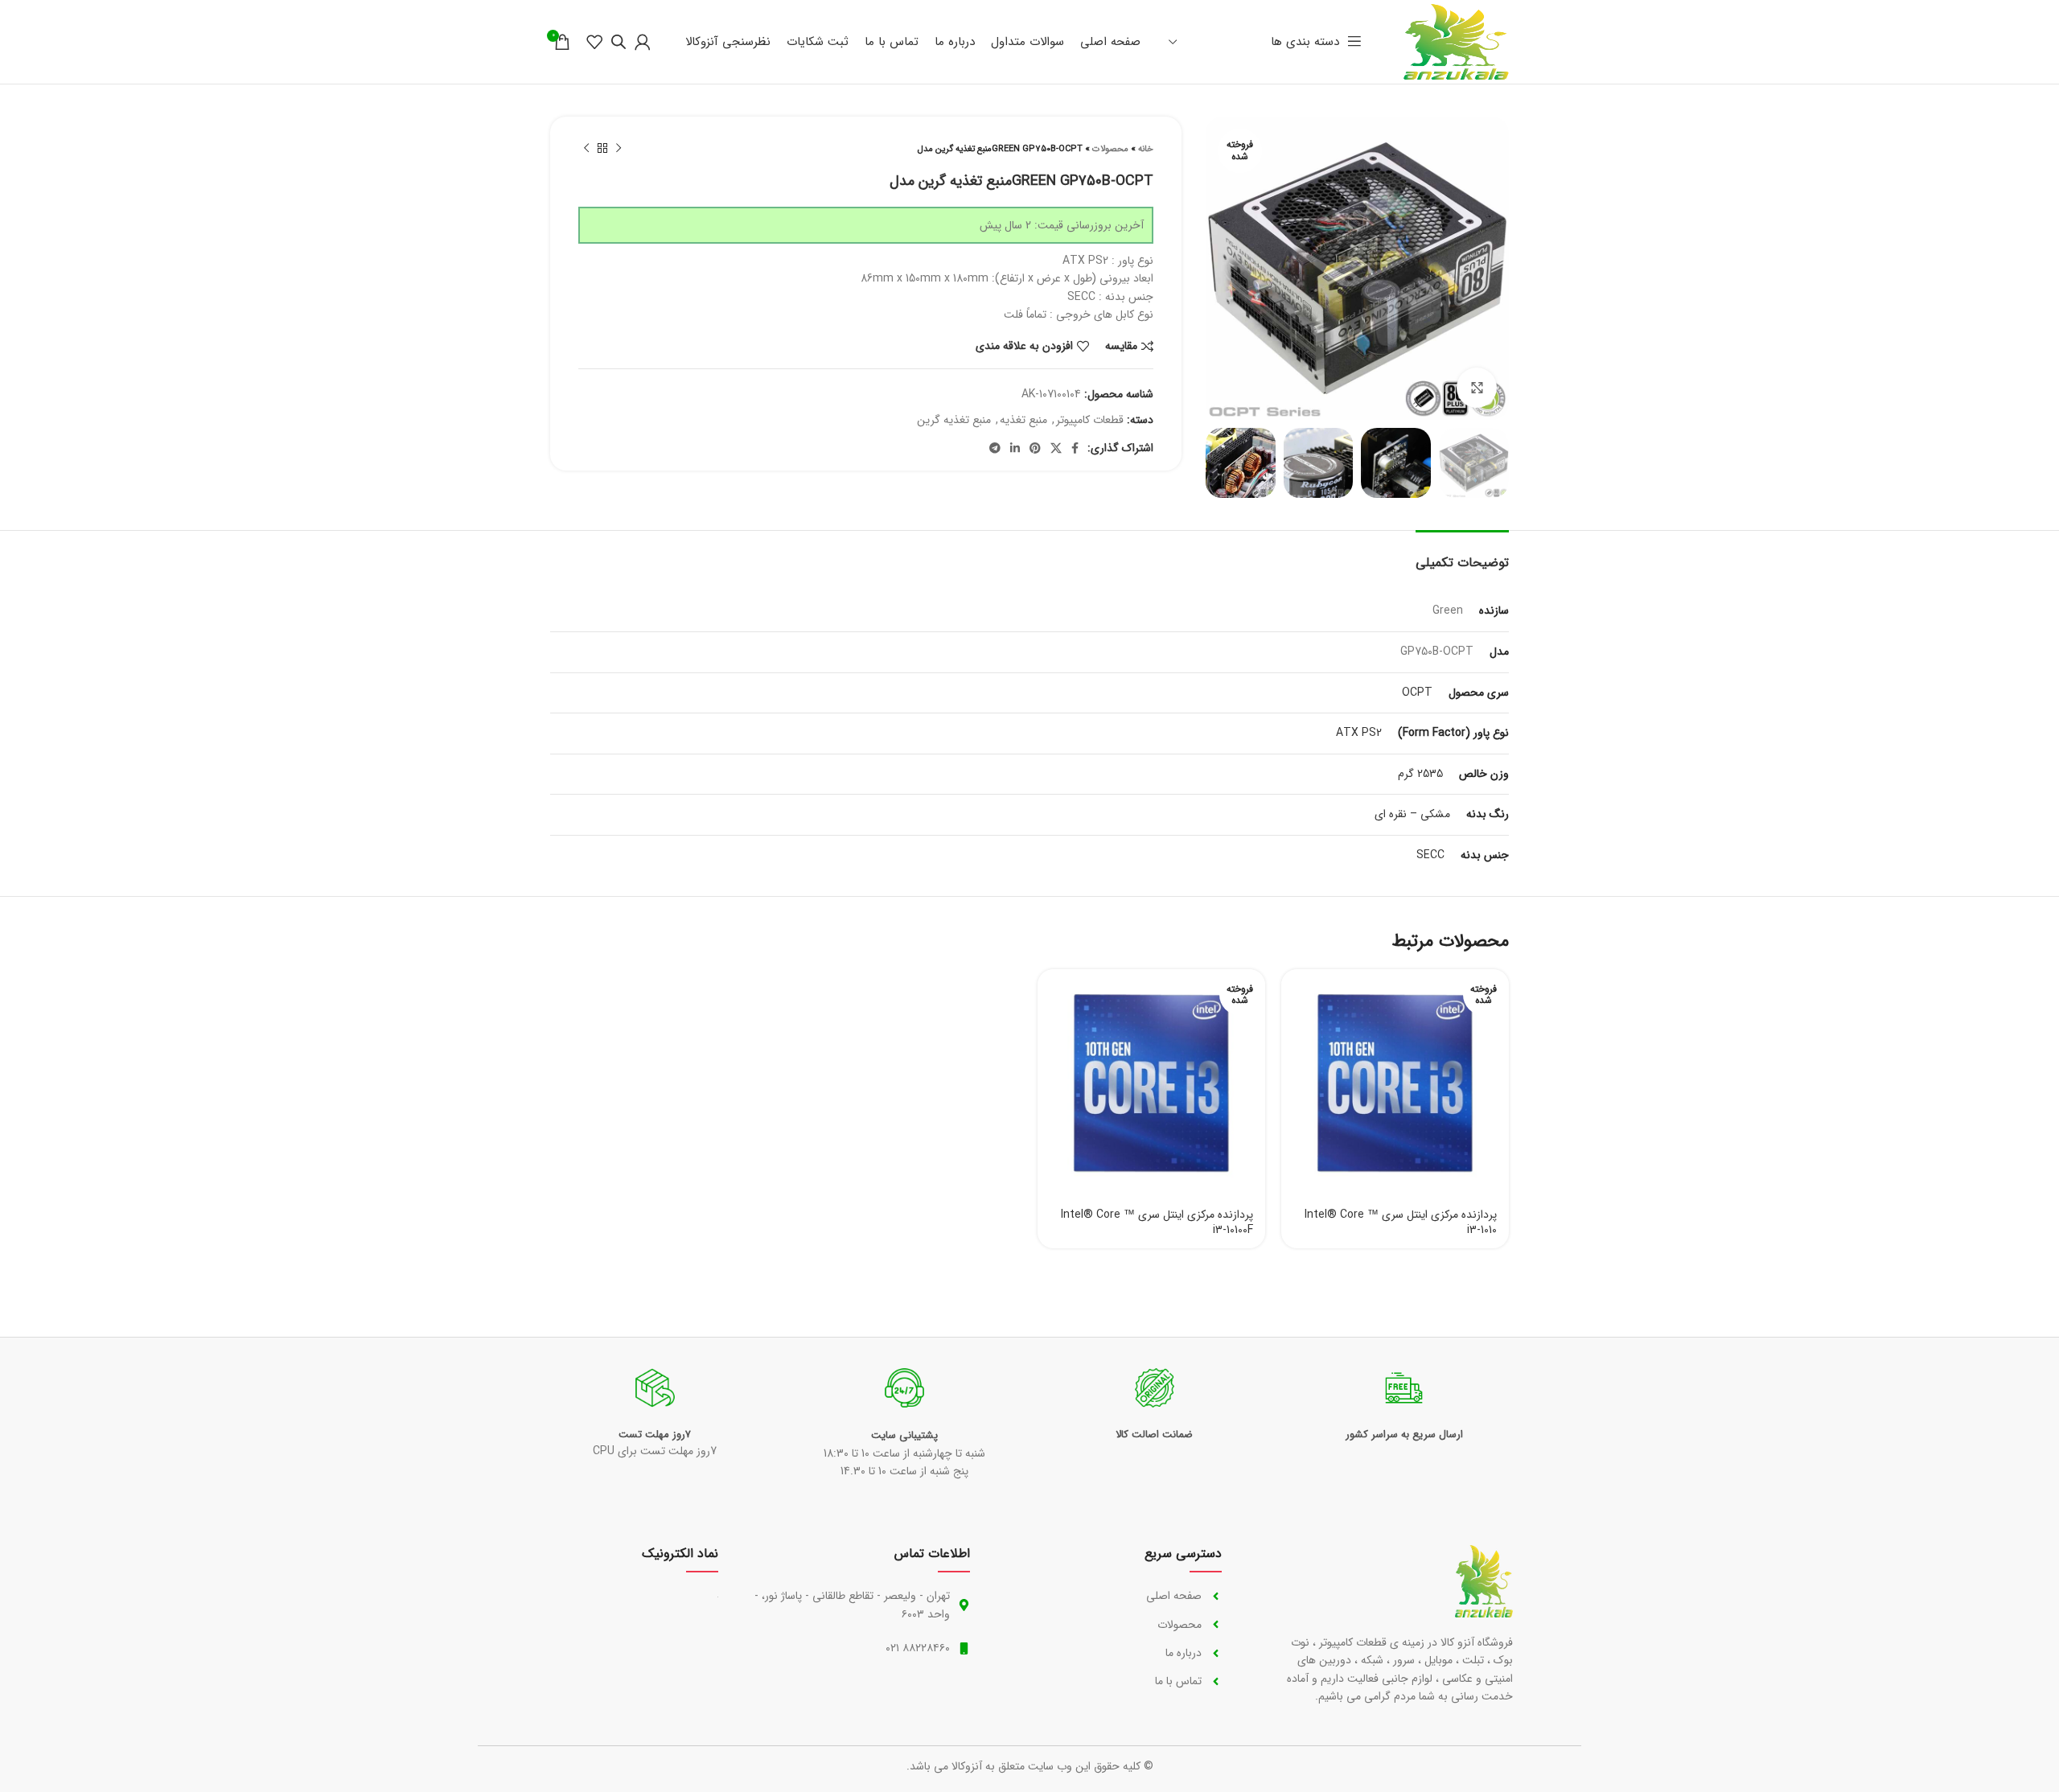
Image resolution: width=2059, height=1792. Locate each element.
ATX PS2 (1359, 733)
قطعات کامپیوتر (1090, 420)
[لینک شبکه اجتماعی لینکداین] (1015, 448)
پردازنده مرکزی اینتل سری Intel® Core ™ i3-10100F (1157, 1223)
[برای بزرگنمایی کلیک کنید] (1477, 388)
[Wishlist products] (594, 42)
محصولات (1110, 149)
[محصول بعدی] (586, 149)
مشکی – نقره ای (1412, 814)
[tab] (1462, 555)
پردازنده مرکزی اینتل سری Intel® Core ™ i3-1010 (1401, 1223)
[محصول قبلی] (619, 149)
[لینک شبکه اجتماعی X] (1056, 448)
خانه (1146, 149)
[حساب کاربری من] (643, 42)
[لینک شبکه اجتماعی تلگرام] (995, 448)
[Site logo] (1456, 41)
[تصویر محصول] (1395, 1083)
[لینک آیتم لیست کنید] (1112, 1596)
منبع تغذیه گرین (954, 420)
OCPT (1417, 693)
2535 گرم (1420, 774)
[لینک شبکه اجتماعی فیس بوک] (1075, 448)
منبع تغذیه (1023, 420)
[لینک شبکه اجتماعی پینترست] (1035, 448)
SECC (1430, 855)
